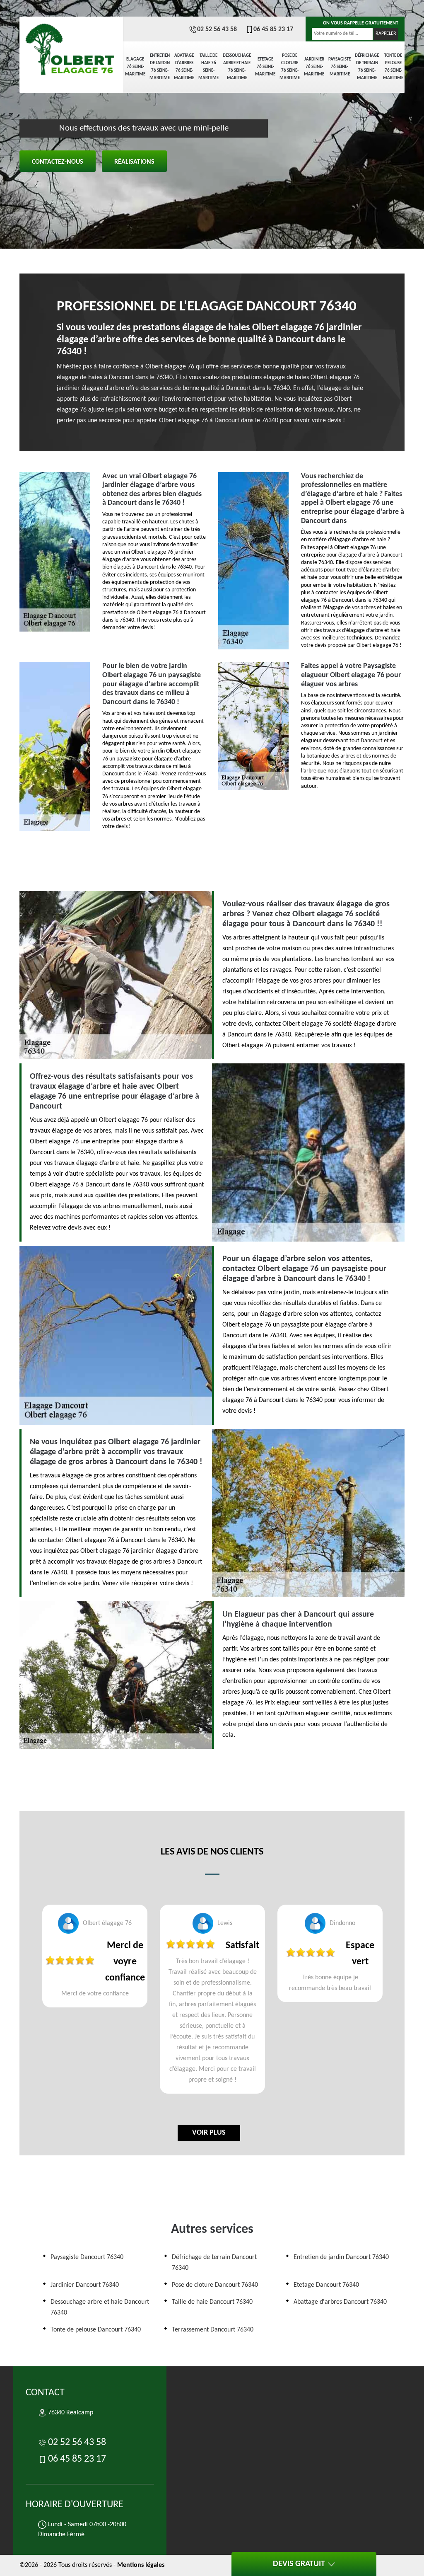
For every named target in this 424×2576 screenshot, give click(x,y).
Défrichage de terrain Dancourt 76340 (214, 2263)
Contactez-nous (58, 162)
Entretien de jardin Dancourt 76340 (341, 2257)
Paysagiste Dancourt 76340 (87, 2257)
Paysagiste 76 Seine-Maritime (340, 67)
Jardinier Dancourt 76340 (85, 2285)
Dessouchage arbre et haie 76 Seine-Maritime (237, 67)
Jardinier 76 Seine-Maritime (314, 67)
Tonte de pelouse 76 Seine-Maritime (393, 67)
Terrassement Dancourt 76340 (213, 2330)
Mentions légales (141, 2565)
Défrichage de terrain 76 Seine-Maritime (367, 67)
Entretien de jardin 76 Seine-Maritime (160, 67)
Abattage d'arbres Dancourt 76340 (340, 2302)
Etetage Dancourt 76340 (326, 2285)
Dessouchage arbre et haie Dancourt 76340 (100, 2307)
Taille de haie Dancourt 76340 (212, 2302)
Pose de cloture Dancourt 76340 (215, 2285)
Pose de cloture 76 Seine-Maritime (290, 67)
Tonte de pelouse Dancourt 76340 (96, 2330)
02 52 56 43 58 (217, 29)
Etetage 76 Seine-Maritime (265, 67)
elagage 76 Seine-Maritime (135, 67)
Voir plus (209, 2133)
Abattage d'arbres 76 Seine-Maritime (184, 67)
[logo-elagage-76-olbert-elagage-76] (71, 46)
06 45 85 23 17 (273, 29)
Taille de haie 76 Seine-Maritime (208, 67)
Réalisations (134, 162)
